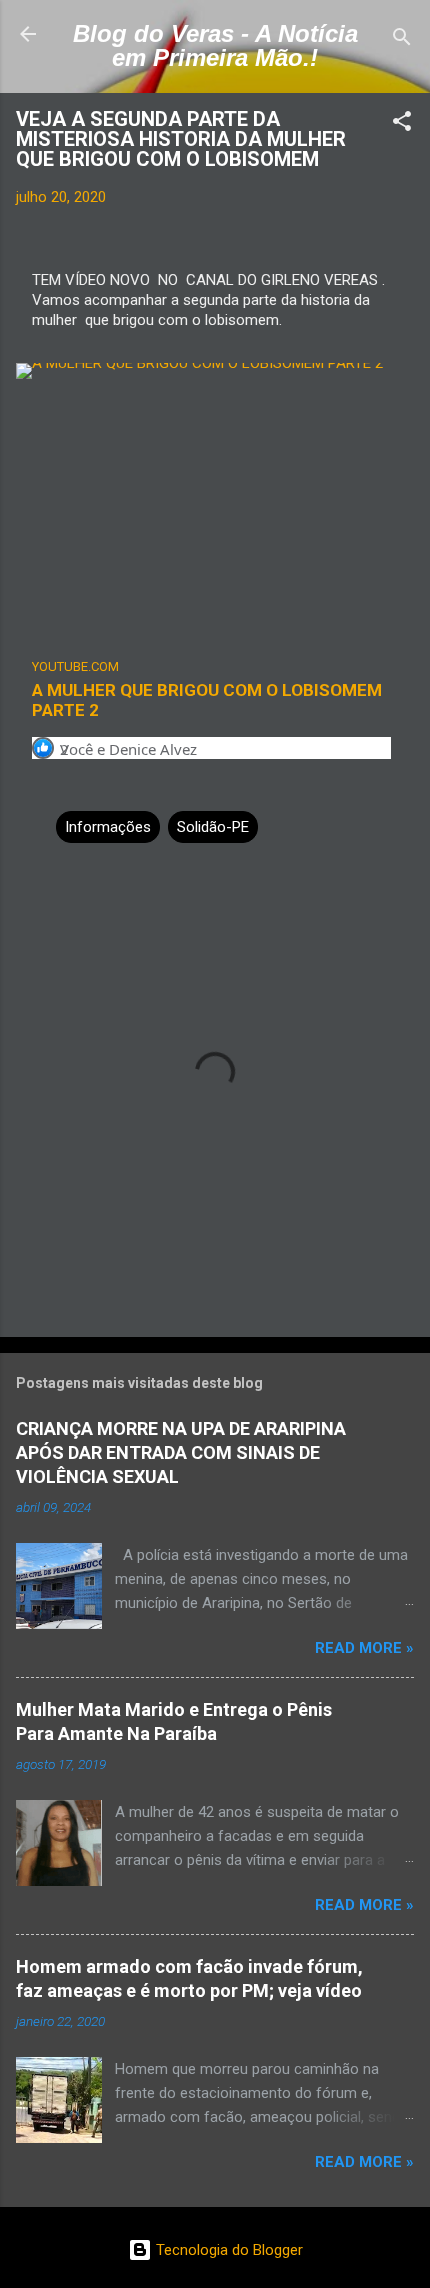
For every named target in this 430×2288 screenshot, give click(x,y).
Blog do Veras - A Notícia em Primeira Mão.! (215, 45)
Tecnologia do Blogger (227, 2250)
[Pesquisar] (402, 40)
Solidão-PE (213, 827)
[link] (215, 688)
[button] (402, 124)
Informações (108, 827)
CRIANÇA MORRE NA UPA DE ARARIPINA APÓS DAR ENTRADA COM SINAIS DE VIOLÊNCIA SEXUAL (181, 1452)
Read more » (364, 1648)
